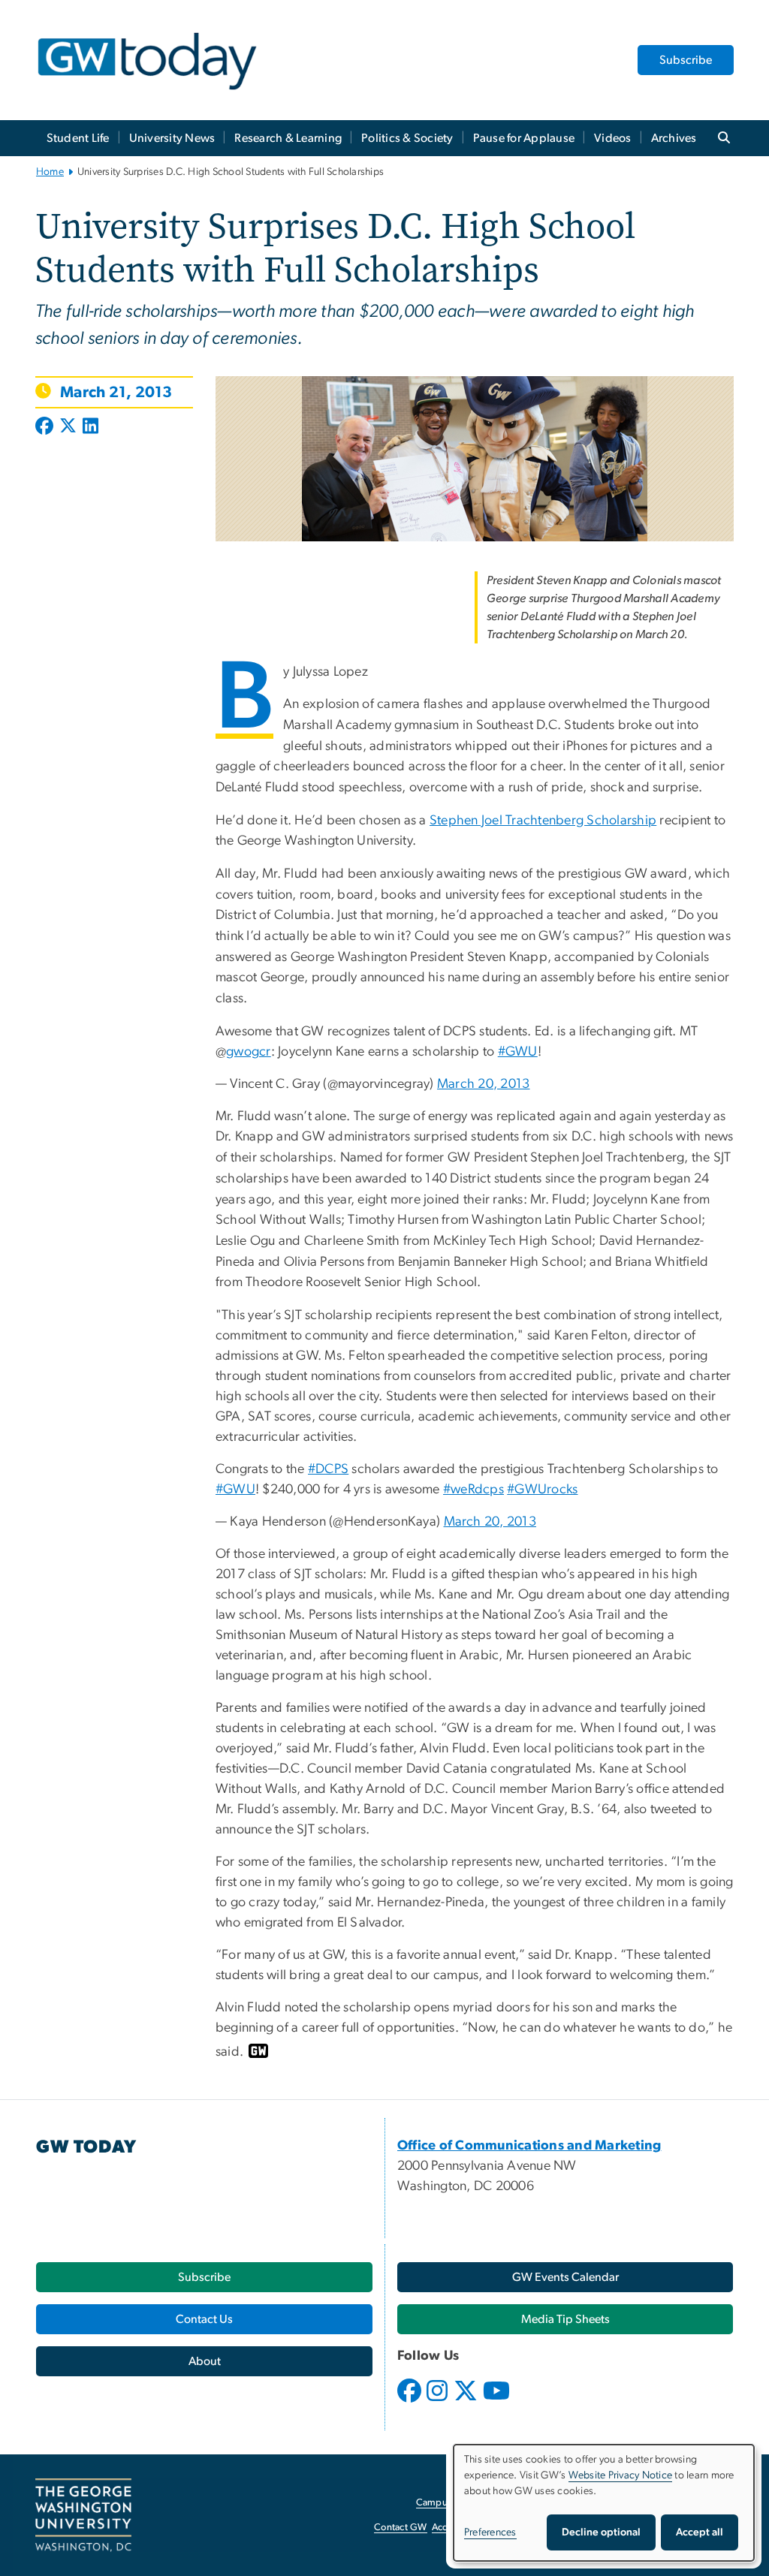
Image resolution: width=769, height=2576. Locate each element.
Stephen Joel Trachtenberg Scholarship (543, 821)
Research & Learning (288, 138)
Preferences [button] (490, 2532)
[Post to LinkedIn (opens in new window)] (90, 427)
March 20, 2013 (484, 1084)
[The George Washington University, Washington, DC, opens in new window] (83, 2515)
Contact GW (401, 2528)
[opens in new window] (411, 2402)
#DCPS (328, 1469)
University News (172, 138)
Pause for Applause (524, 138)
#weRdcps (473, 1490)
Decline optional (601, 2532)
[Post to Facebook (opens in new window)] (46, 427)
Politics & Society (407, 138)
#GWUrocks (542, 1490)
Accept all (700, 2532)
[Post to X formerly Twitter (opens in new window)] (68, 427)
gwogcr (249, 1052)
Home (50, 172)
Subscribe (686, 60)
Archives (674, 138)
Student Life (78, 138)
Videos (613, 138)
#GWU (518, 1052)
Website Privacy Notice (621, 2475)
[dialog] (604, 2503)
